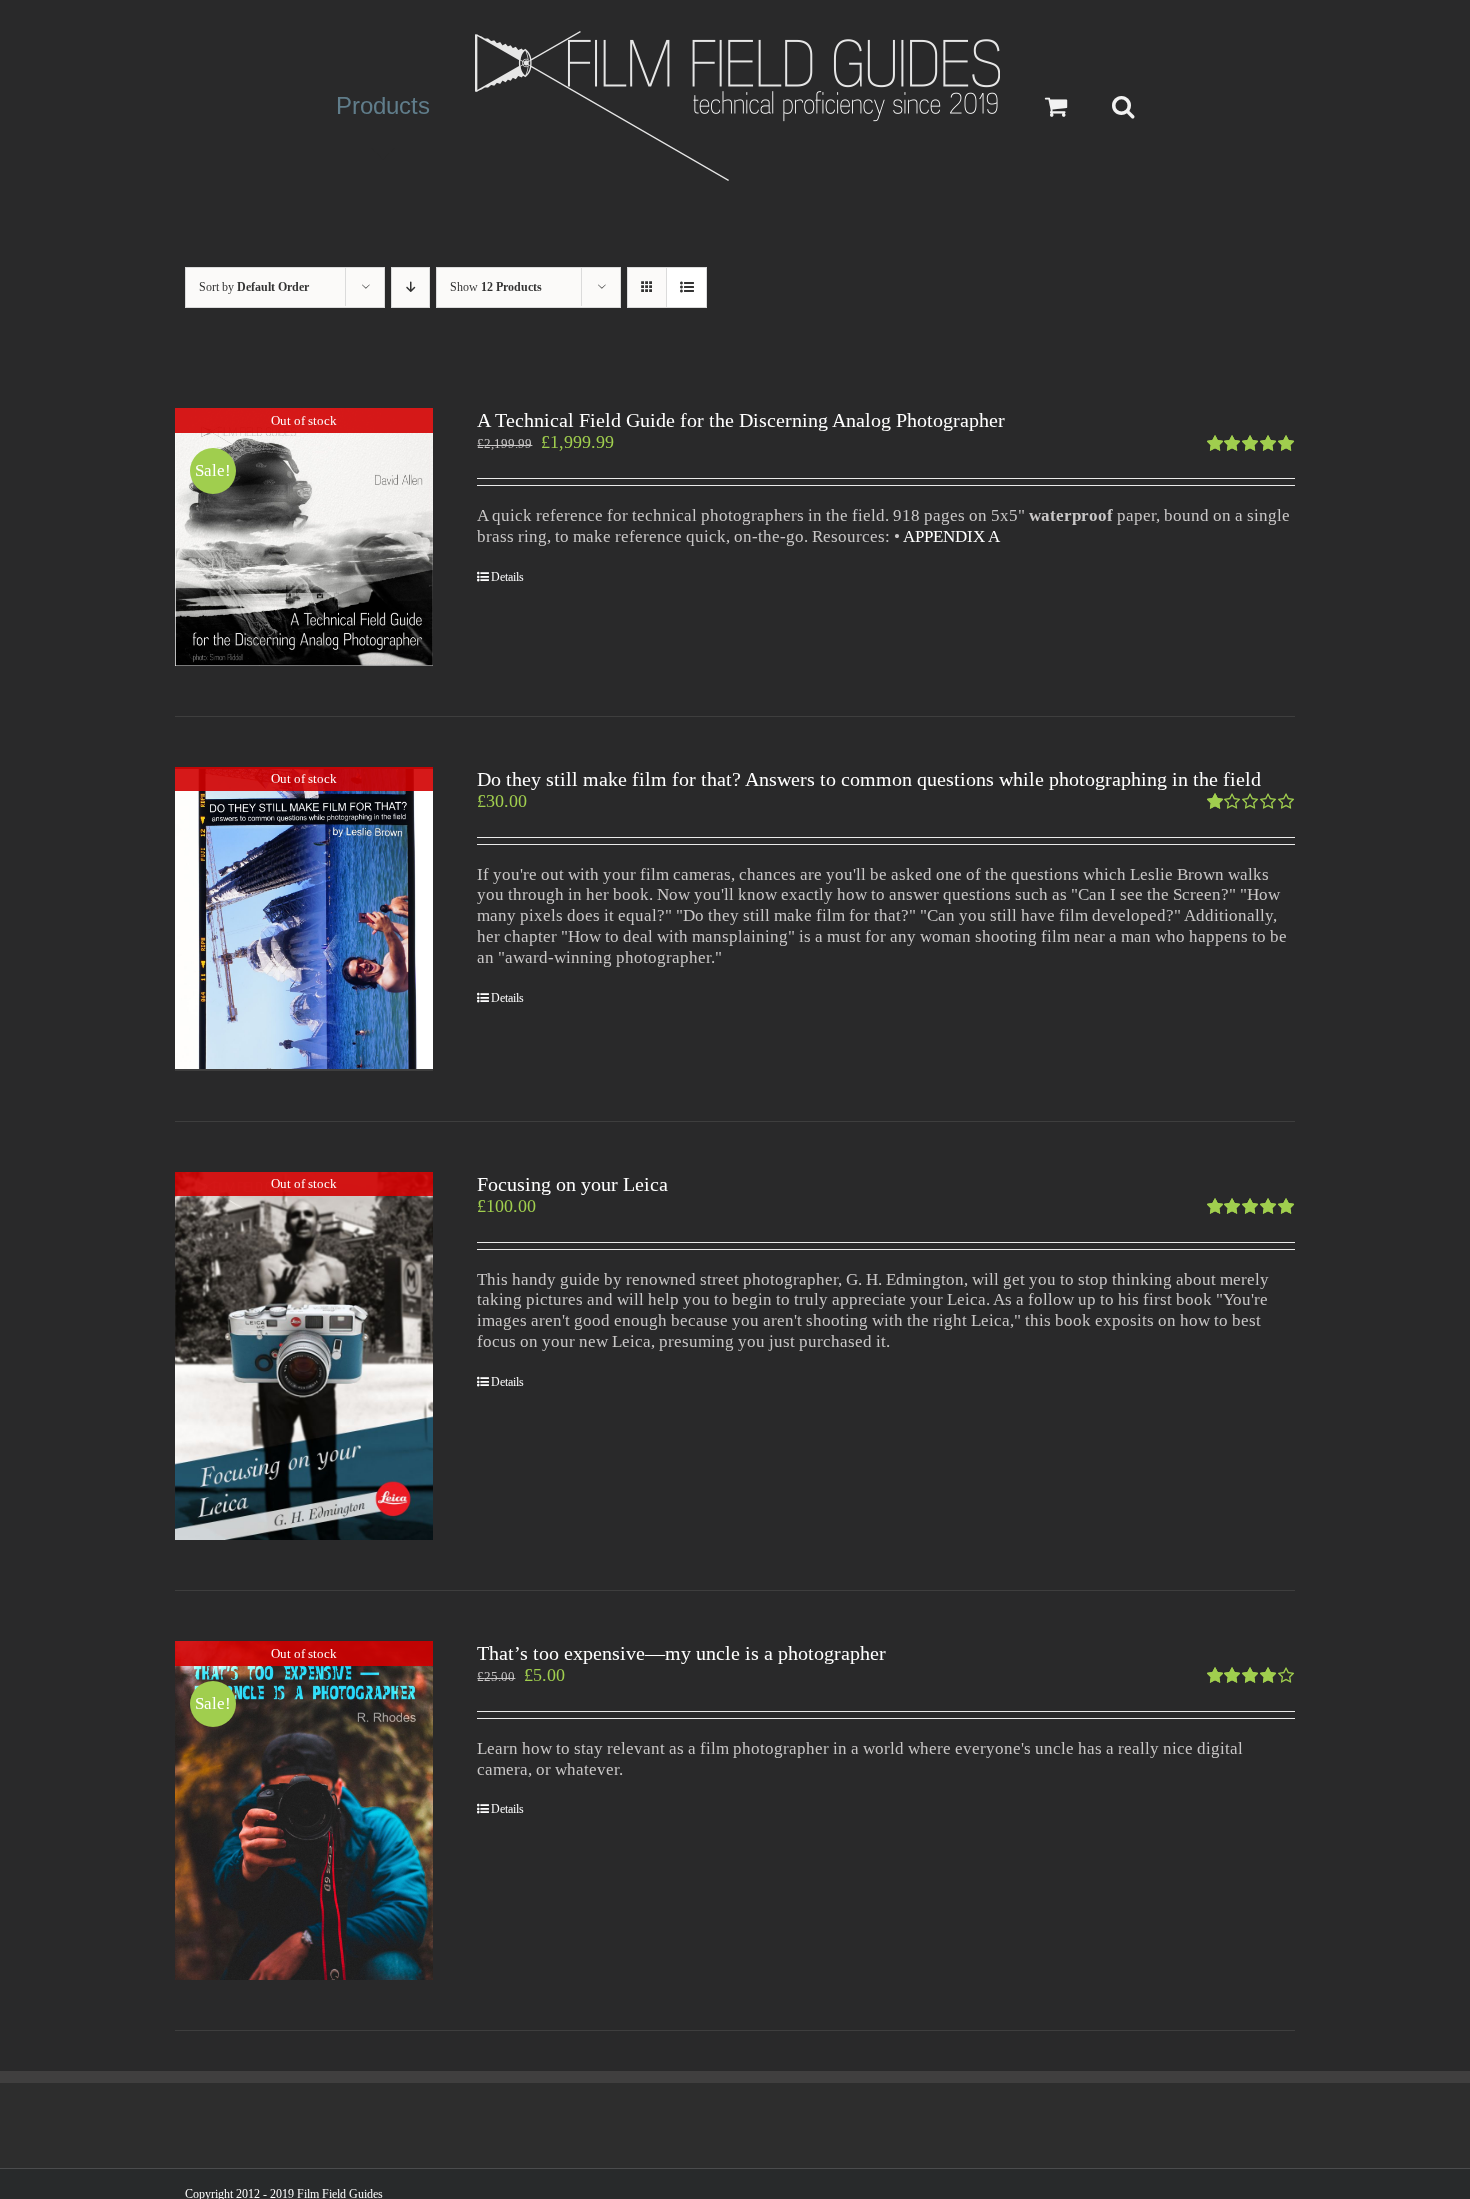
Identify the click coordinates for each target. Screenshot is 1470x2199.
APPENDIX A (951, 536)
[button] (1081, 106)
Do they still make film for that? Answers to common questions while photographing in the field (869, 779)
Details (507, 577)
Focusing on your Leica (572, 1184)
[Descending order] (410, 287)
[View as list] (686, 287)
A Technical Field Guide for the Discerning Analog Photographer (741, 420)
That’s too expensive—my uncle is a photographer (681, 1653)
